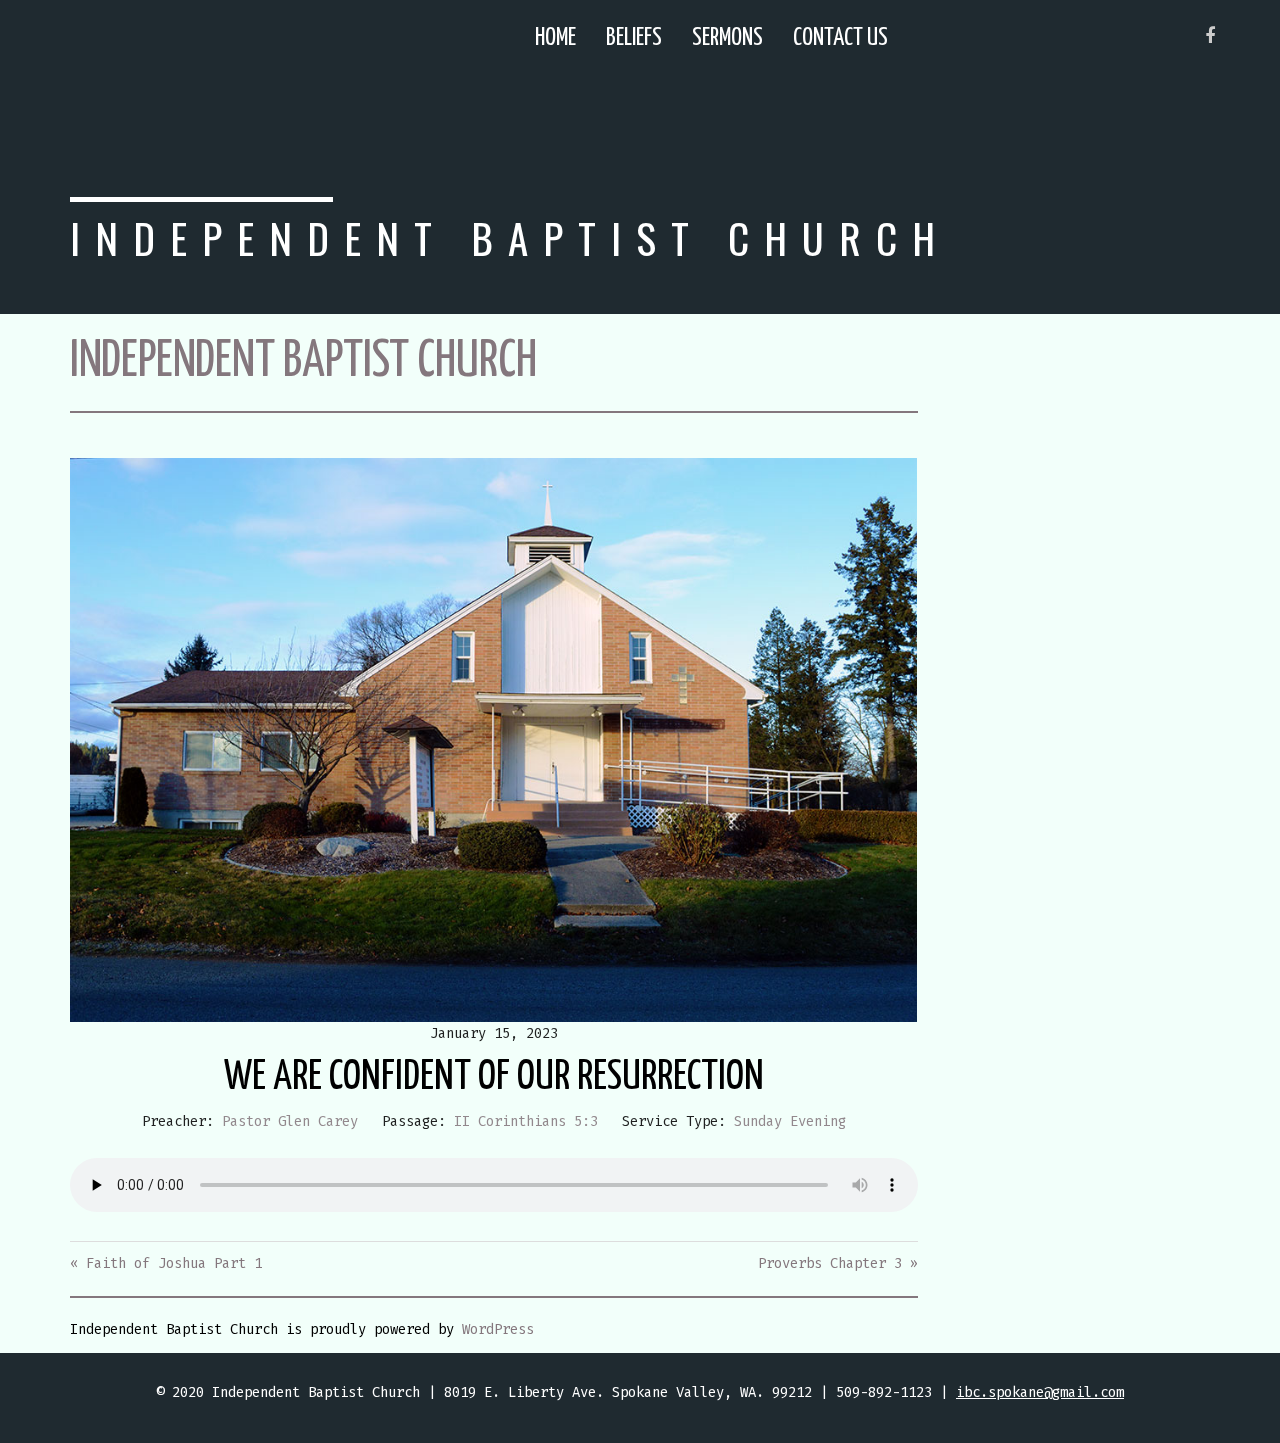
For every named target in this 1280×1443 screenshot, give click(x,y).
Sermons (727, 38)
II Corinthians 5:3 (526, 1121)
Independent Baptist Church (510, 237)
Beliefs (634, 38)
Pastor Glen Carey (290, 1121)
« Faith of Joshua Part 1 (166, 1263)
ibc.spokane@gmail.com (1040, 1392)
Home (555, 38)
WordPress (498, 1329)
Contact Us (840, 38)
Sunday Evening (790, 1121)
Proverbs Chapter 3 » (838, 1263)
